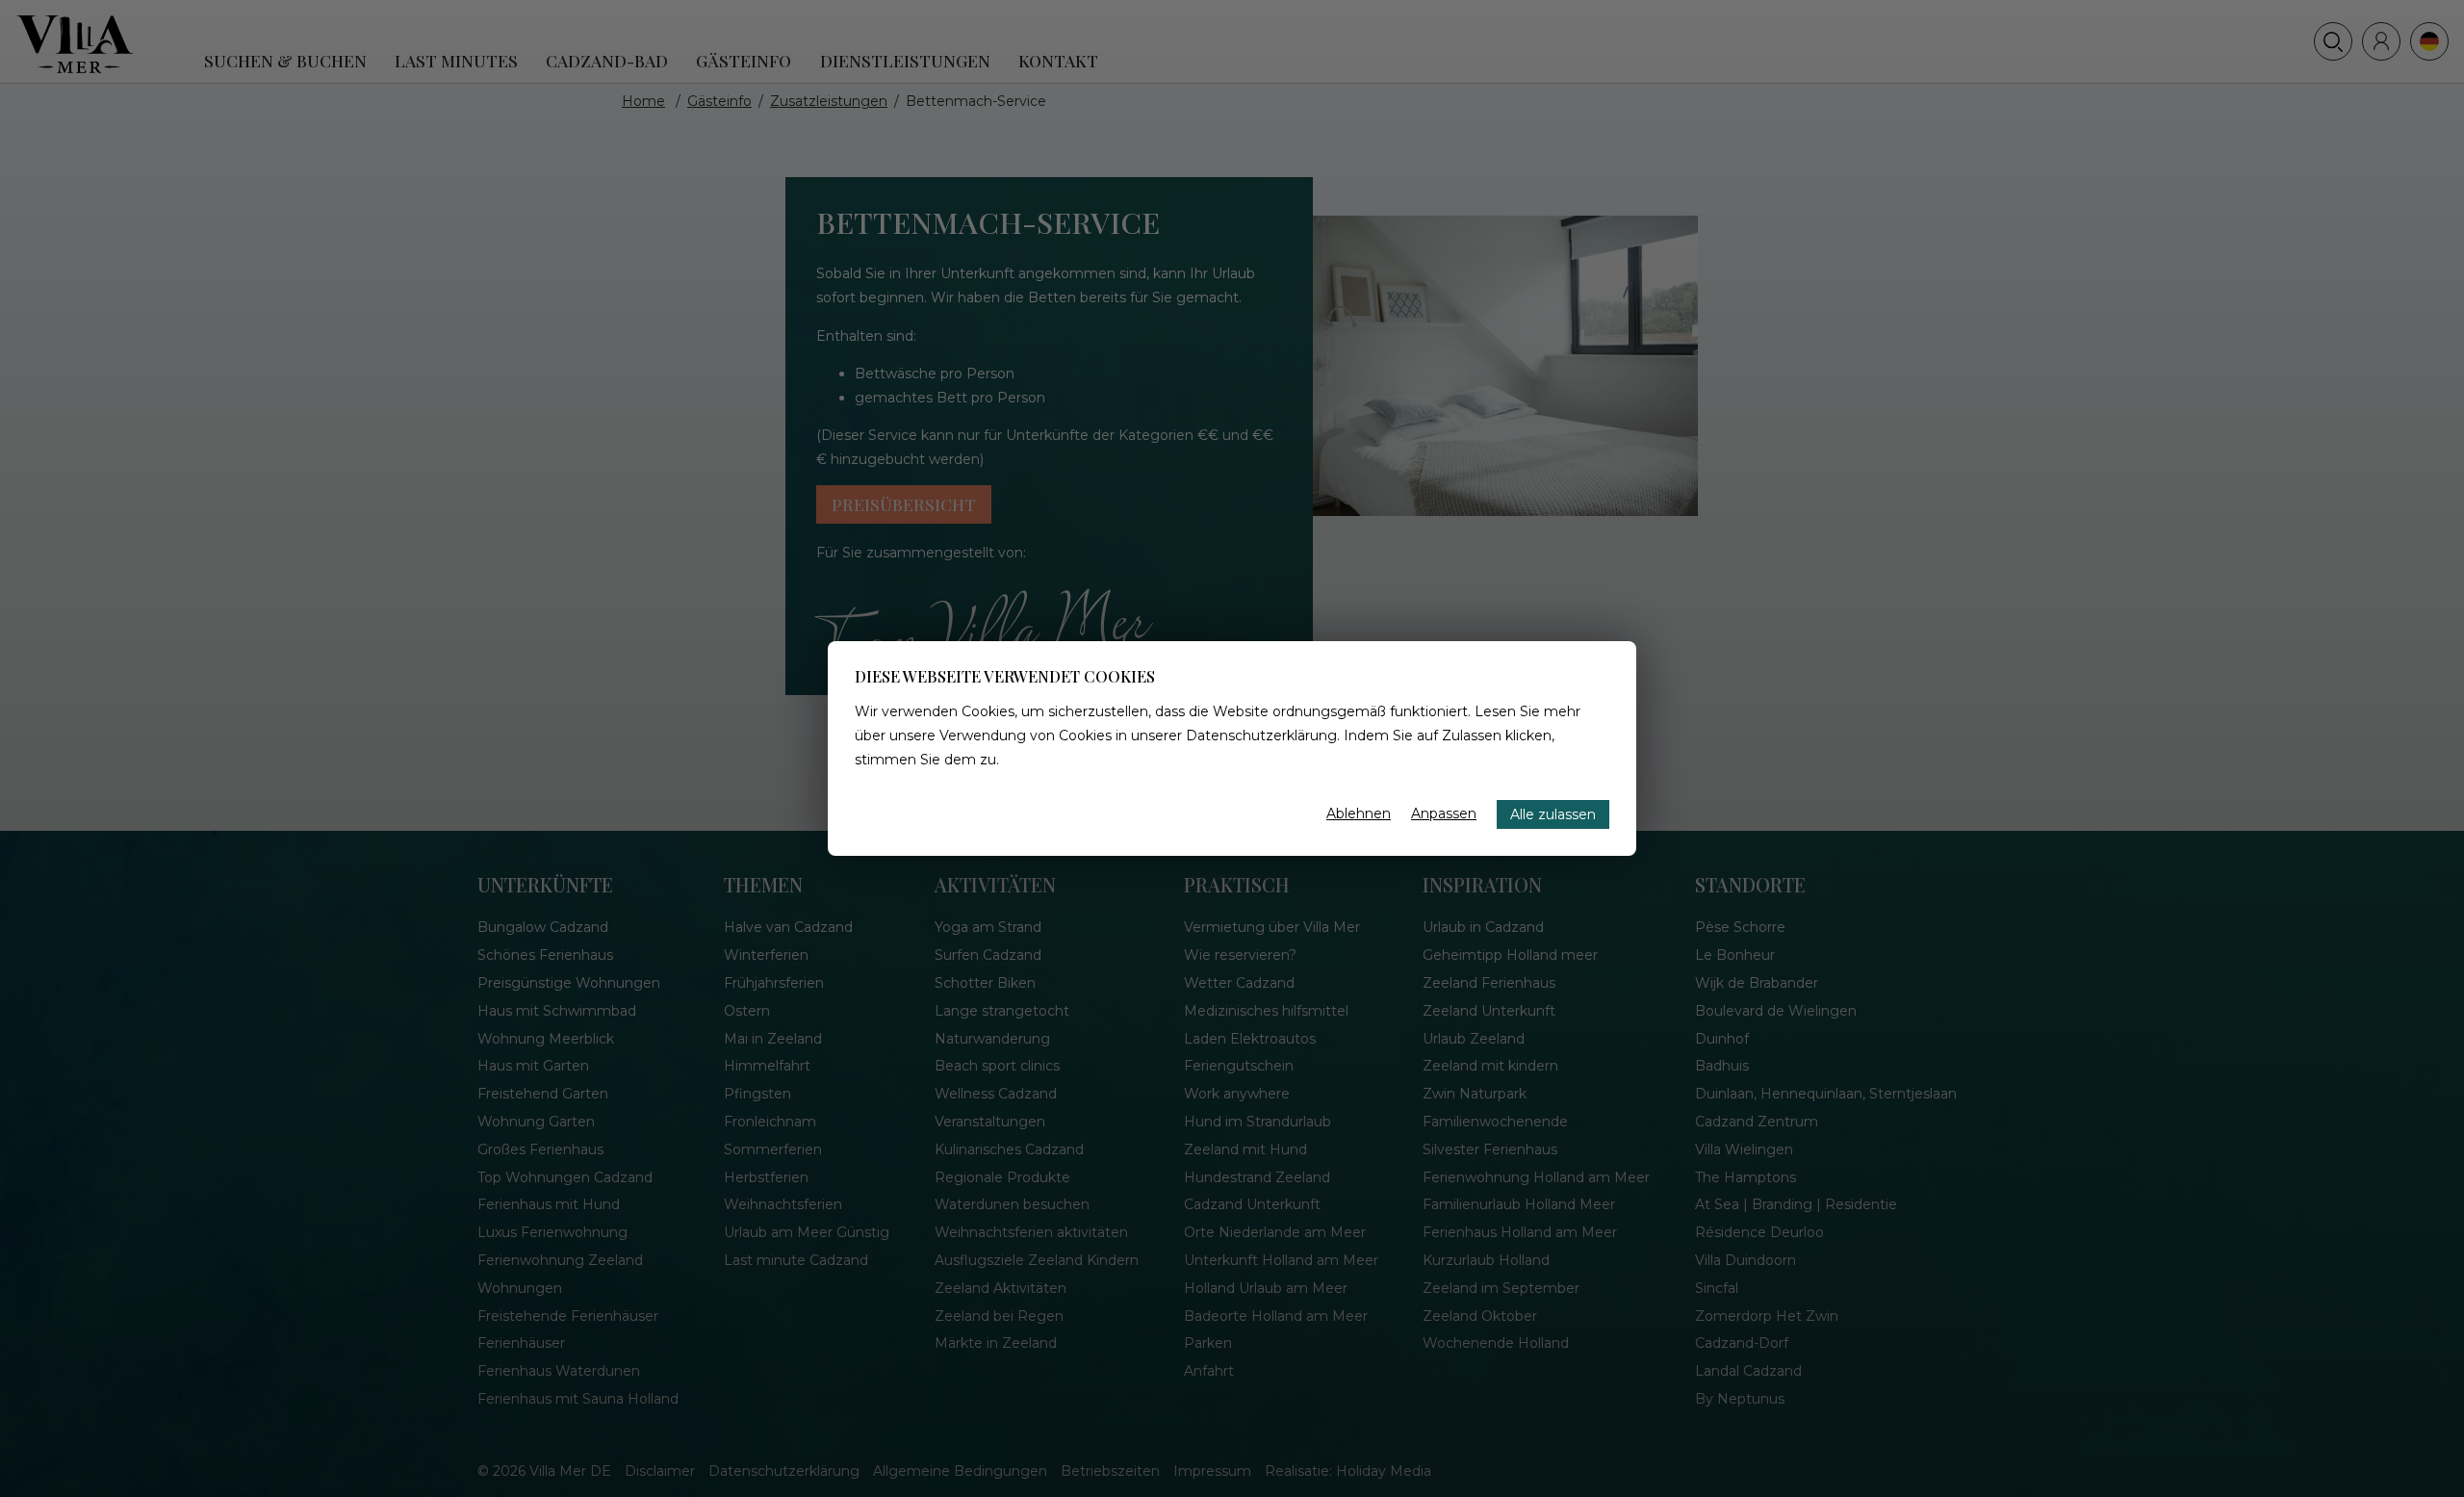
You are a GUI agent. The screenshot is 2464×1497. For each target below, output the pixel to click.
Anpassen (1444, 813)
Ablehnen (1359, 813)
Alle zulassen (1553, 814)
